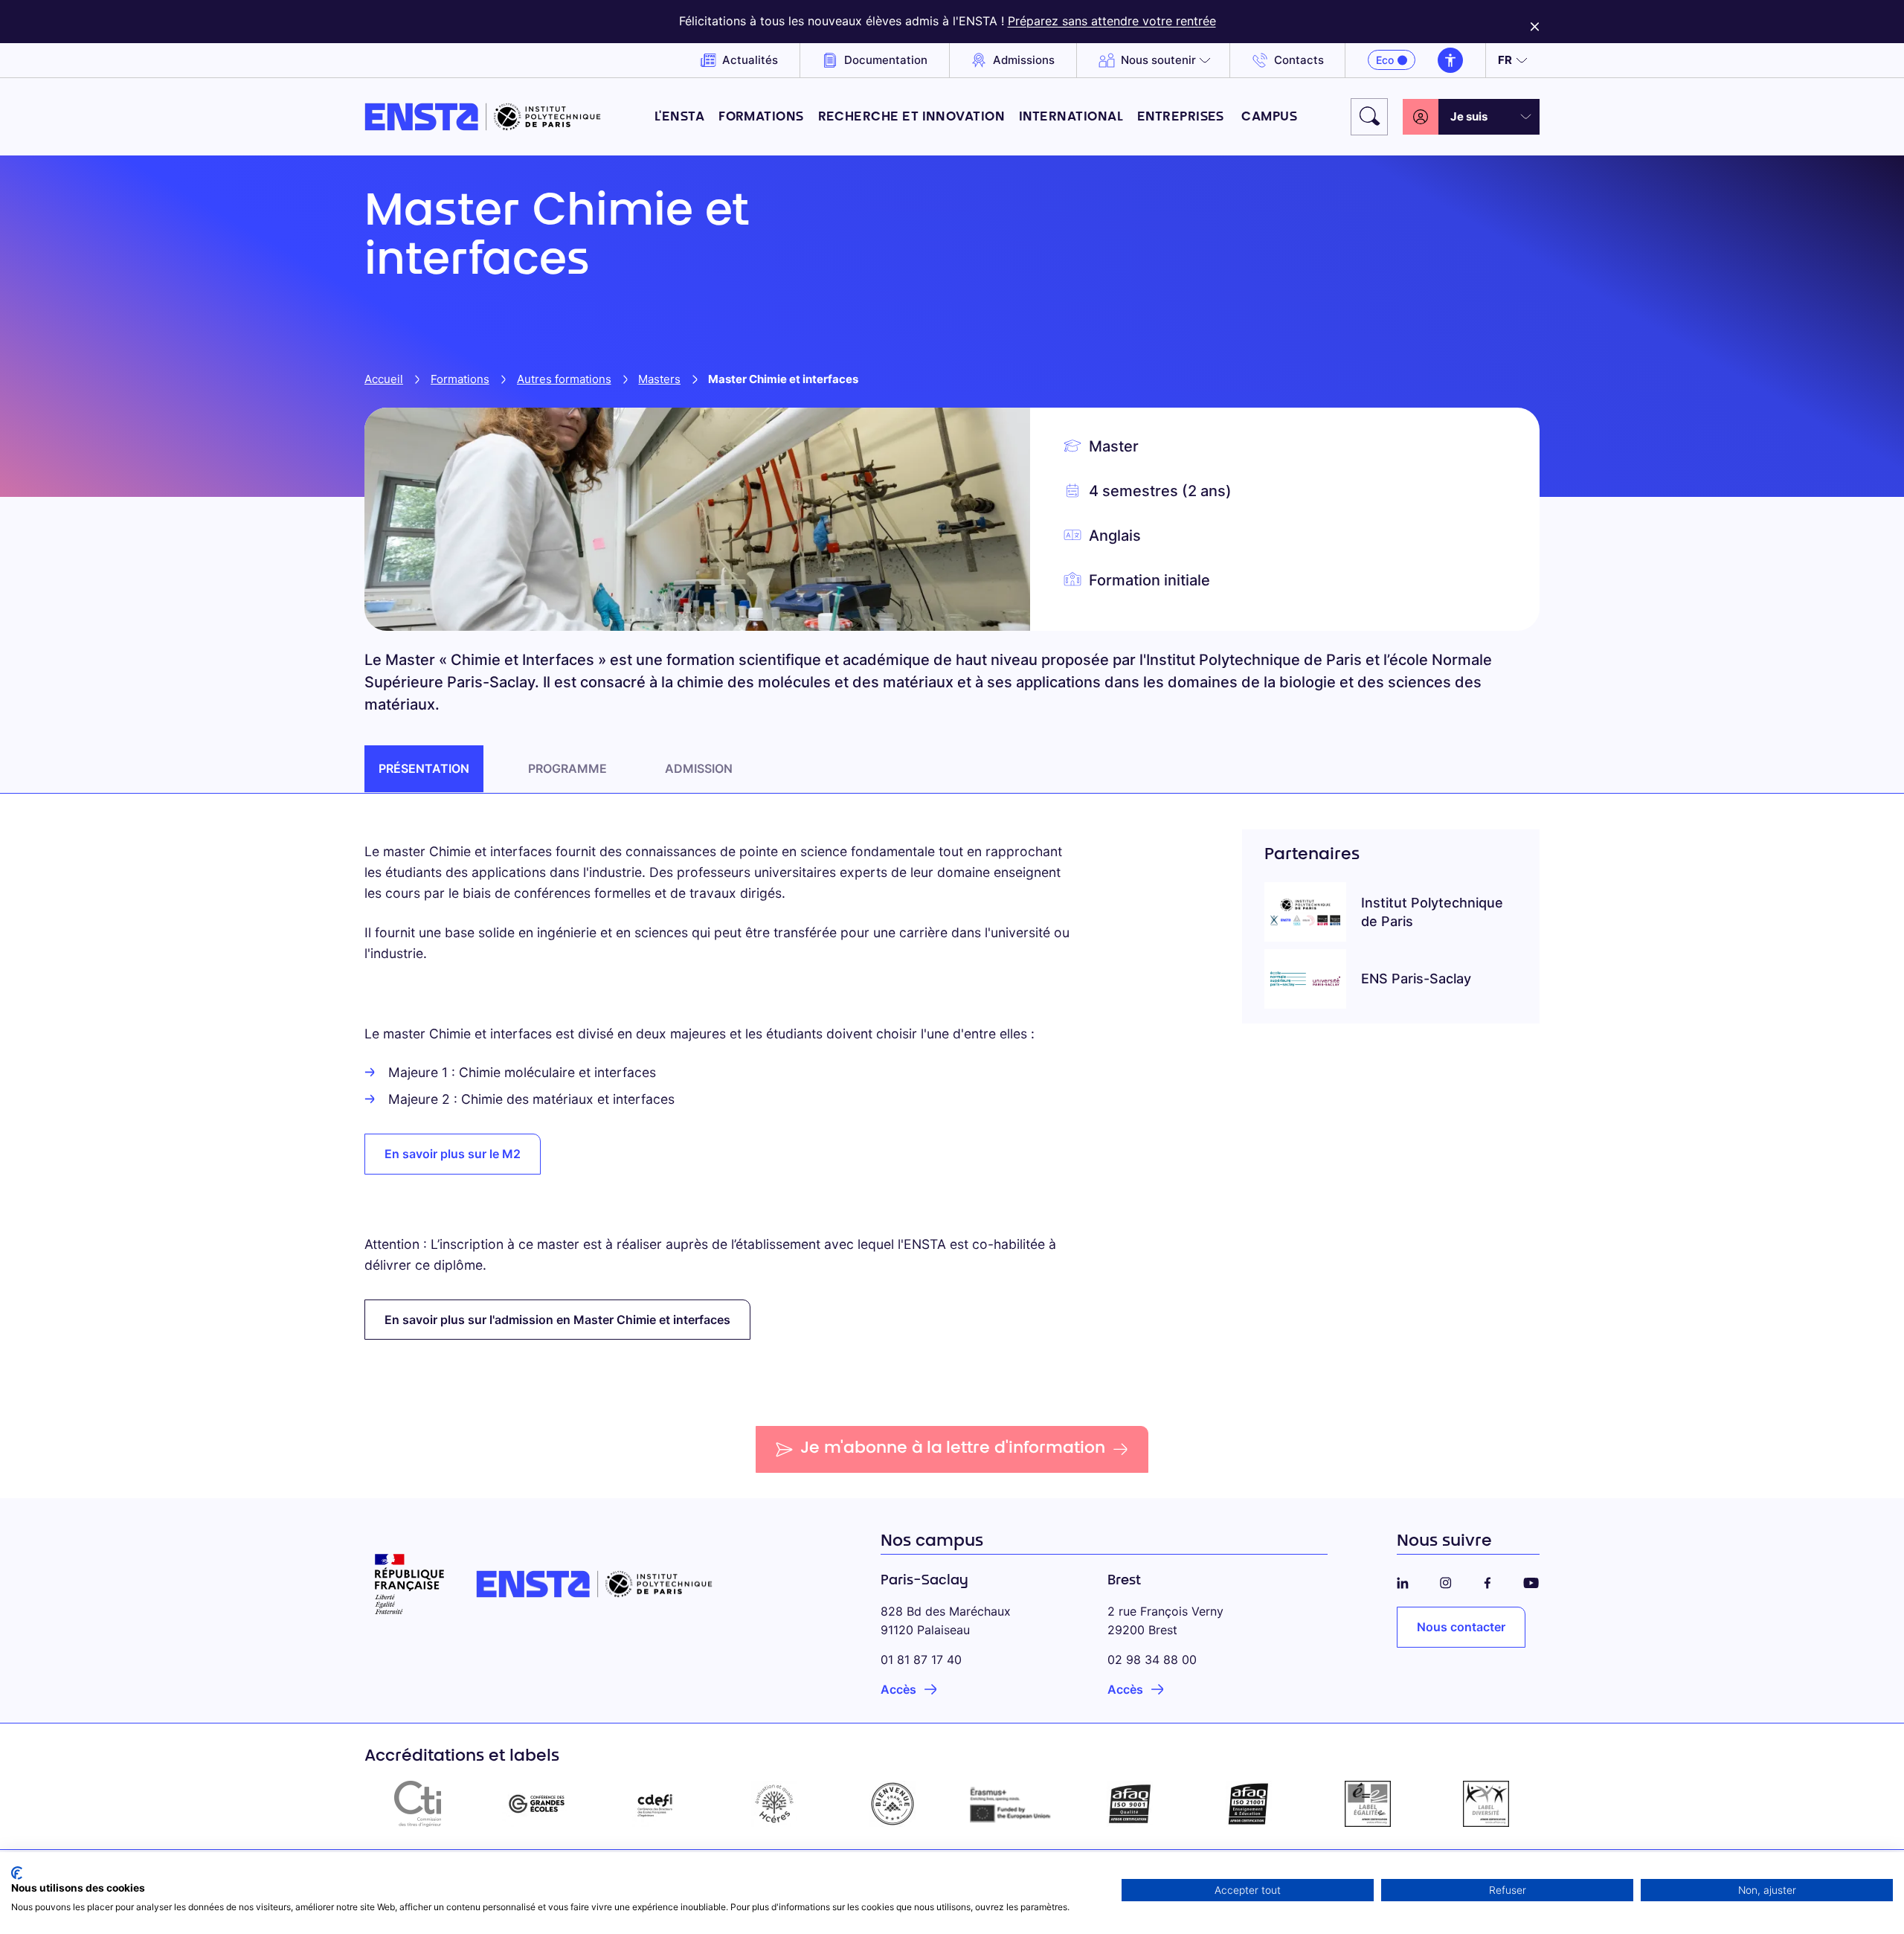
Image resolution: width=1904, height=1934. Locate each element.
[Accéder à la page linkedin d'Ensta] (1403, 1581)
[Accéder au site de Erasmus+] (1011, 1804)
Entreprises (1183, 117)
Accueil (384, 379)
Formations (761, 117)
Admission (699, 768)
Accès (898, 1689)
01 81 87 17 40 (921, 1660)
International (1071, 117)
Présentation (424, 768)
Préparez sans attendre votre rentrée (1112, 21)
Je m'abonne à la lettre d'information (953, 1449)
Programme (567, 768)
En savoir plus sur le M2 (453, 1154)
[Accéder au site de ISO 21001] (1249, 1804)
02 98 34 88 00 (1152, 1660)
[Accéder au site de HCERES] (774, 1804)
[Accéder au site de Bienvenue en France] (892, 1804)
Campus (1269, 117)
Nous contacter (1461, 1627)
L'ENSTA (679, 117)
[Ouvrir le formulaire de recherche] (1369, 117)
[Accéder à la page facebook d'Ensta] (1487, 1581)
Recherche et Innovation (912, 117)
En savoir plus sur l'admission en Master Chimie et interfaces (557, 1320)
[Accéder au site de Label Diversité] (1486, 1804)
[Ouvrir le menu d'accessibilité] (1450, 60)
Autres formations (564, 379)
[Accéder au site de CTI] (418, 1804)
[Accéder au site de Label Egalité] (1368, 1804)
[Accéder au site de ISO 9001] (1130, 1804)
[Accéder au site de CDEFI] (655, 1804)
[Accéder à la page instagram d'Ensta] (1446, 1581)
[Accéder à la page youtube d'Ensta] (1531, 1581)
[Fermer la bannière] (1535, 22)
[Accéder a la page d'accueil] (483, 117)
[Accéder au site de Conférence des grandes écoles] (537, 1804)
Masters (659, 379)
